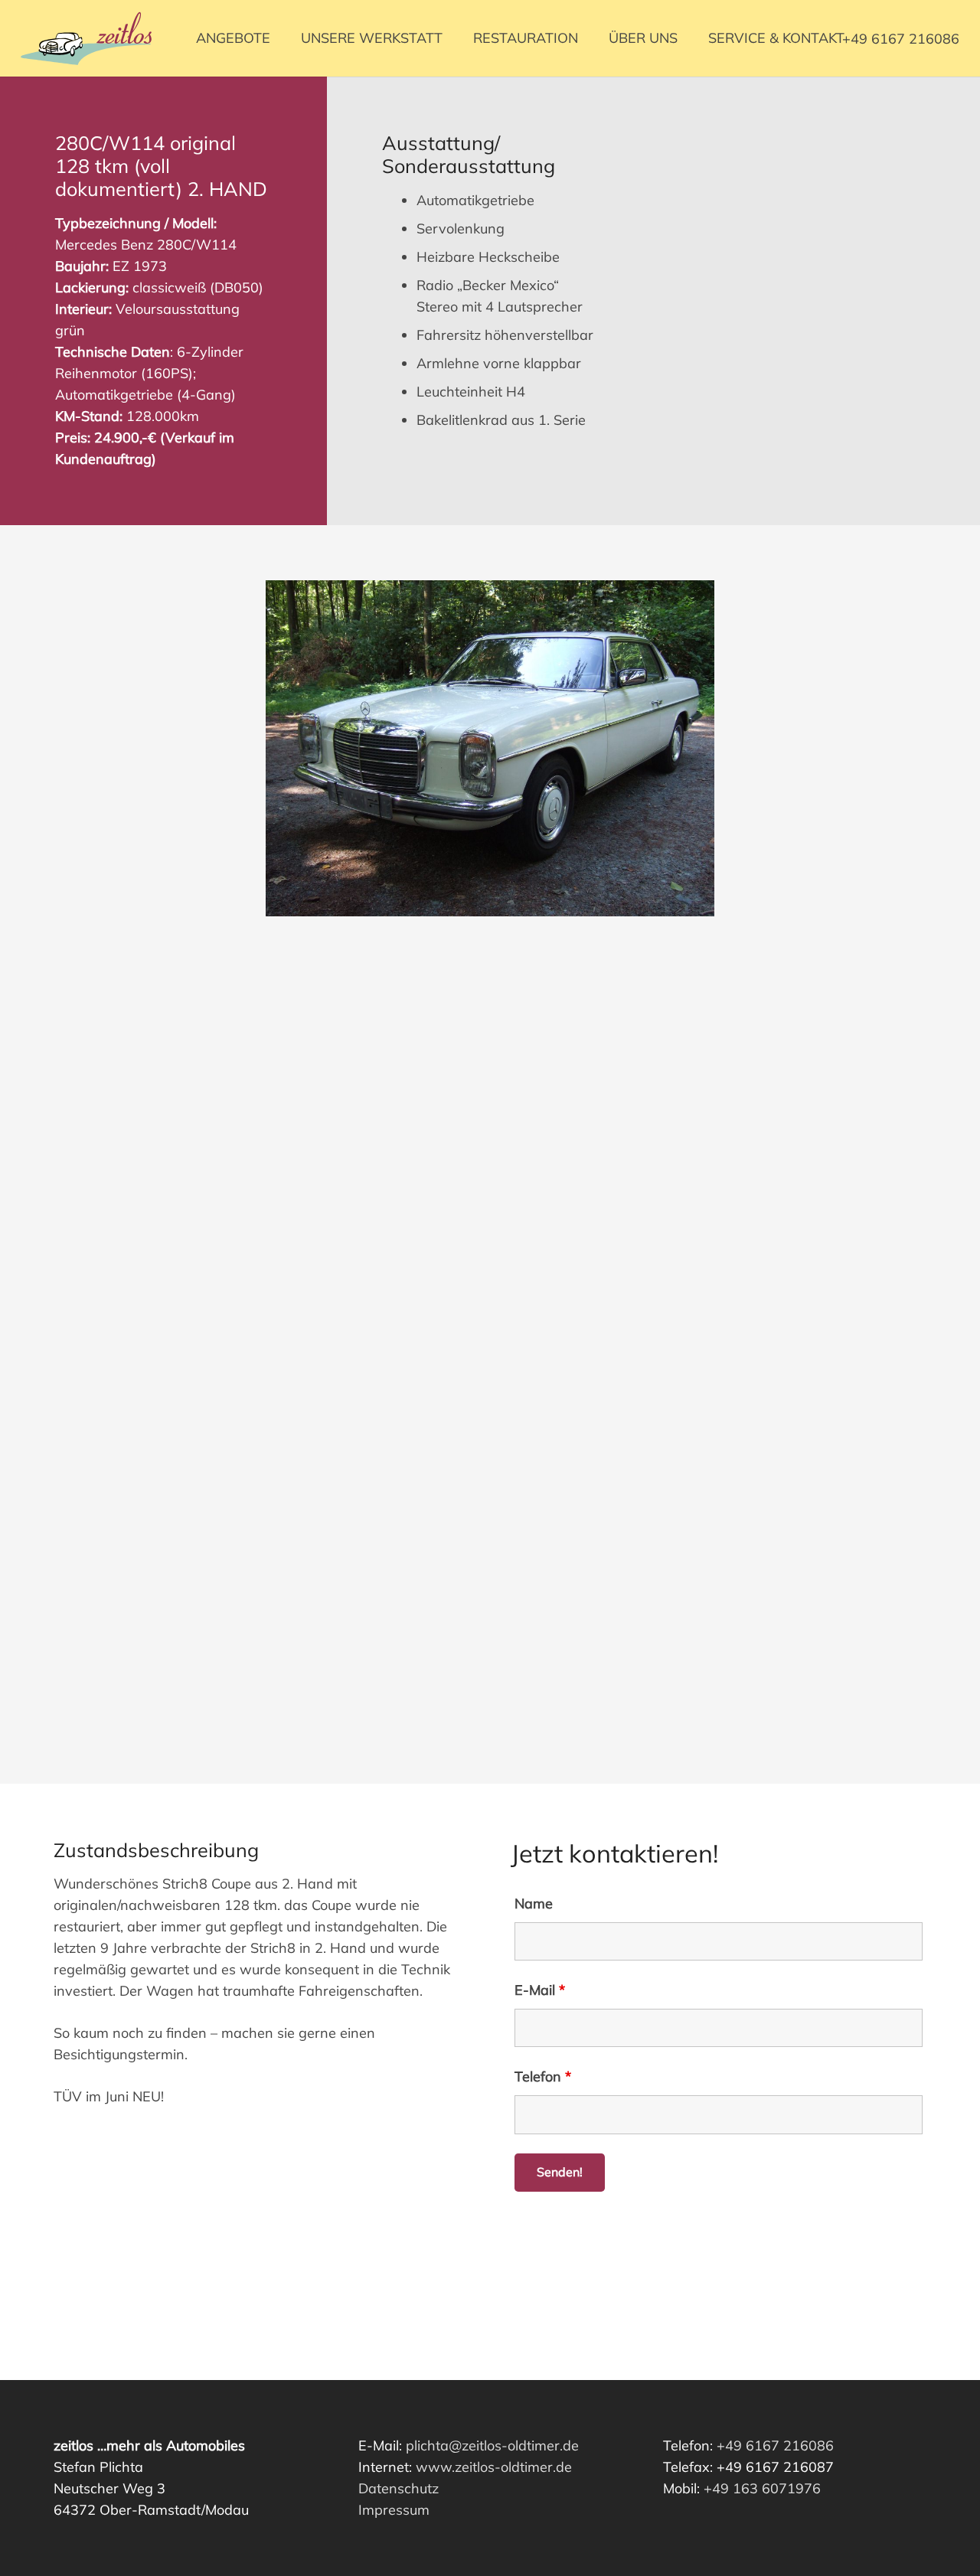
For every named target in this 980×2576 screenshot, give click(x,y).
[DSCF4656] (490, 1154)
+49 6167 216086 (775, 2445)
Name (534, 1903)
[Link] (86, 38)
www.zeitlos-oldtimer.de (494, 2467)
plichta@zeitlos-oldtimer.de (492, 2445)
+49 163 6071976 (762, 2488)
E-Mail (540, 1990)
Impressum (394, 2510)
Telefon (543, 2076)
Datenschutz (399, 2488)
